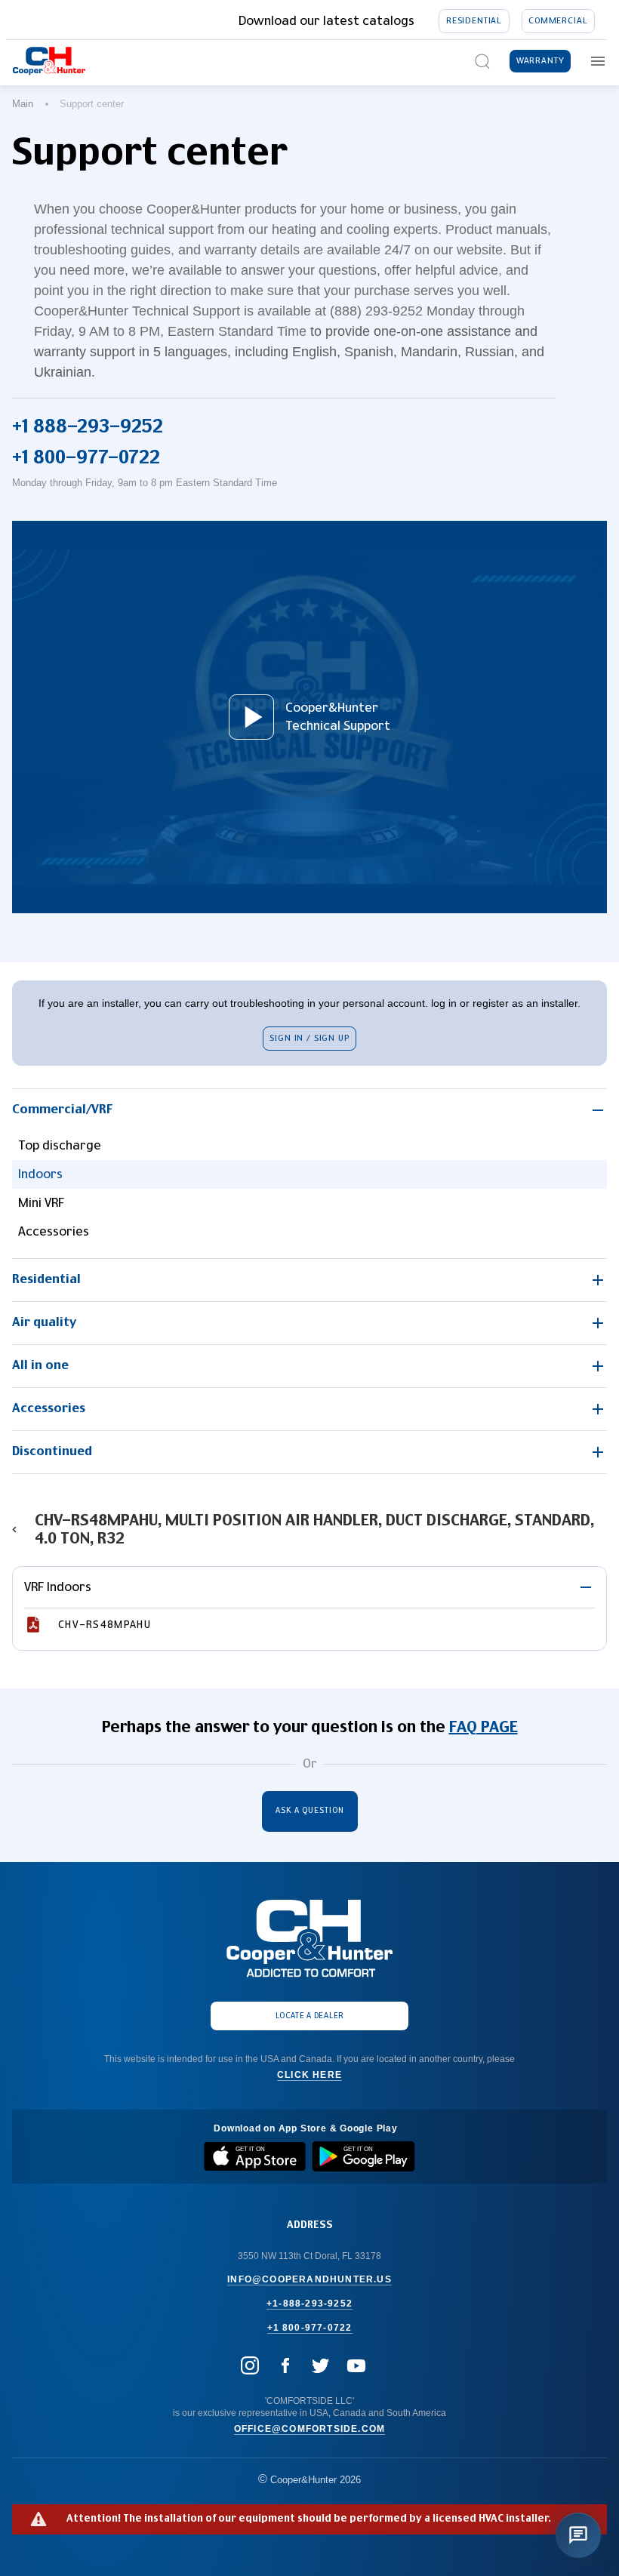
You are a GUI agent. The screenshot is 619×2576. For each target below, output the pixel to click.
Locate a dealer (310, 2016)
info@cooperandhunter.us (309, 2279)
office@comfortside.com (309, 2429)
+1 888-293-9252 (88, 427)
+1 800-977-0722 (86, 458)
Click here (309, 2075)
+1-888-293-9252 (309, 2304)
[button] (309, 1110)
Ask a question (310, 1811)
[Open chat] (578, 2535)
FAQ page (483, 1728)
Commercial (558, 21)
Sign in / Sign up (309, 1038)
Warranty (540, 61)
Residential (474, 21)
